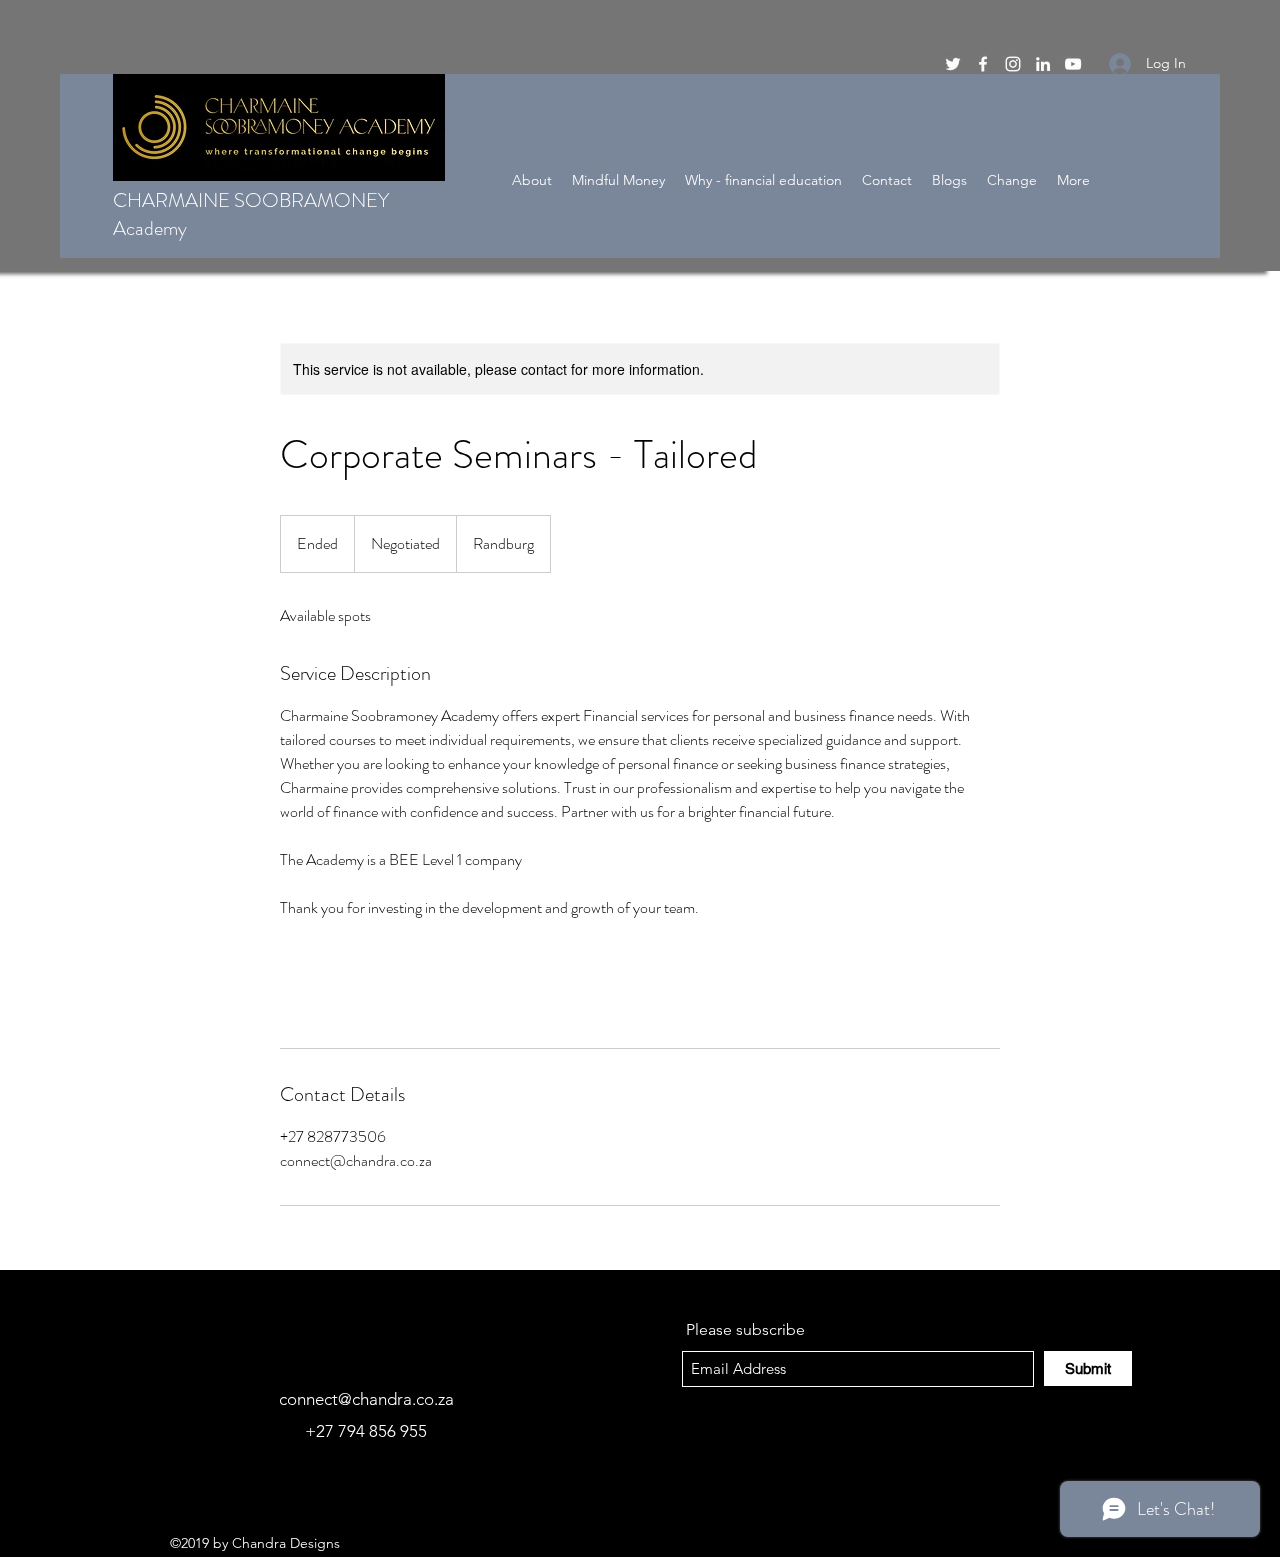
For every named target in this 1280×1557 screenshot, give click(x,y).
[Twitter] (953, 64)
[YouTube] (1073, 64)
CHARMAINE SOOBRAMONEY (251, 200)
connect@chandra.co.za (366, 1399)
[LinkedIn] (1043, 64)
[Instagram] (1013, 64)
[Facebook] (983, 64)
